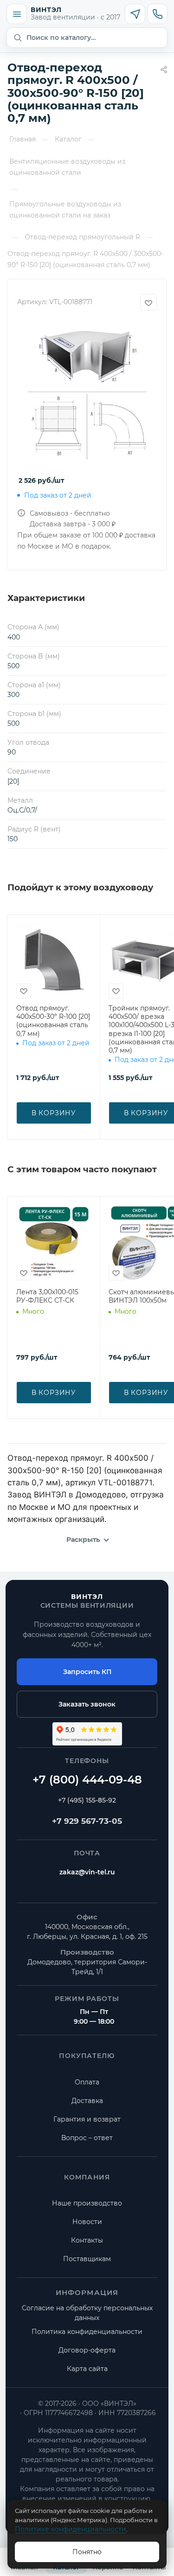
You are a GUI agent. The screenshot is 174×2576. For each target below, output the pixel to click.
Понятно (87, 2552)
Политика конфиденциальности (87, 2332)
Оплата (87, 2082)
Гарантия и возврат (87, 2119)
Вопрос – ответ (87, 2138)
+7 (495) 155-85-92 (87, 1800)
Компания (87, 2177)
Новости (87, 2222)
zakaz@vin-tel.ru (87, 1872)
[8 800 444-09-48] (87, 1780)
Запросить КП (87, 1672)
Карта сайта (87, 2369)
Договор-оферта (87, 2350)
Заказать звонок (87, 1704)
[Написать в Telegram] (135, 14)
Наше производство (87, 2203)
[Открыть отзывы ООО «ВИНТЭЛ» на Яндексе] (87, 1734)
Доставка (87, 2101)
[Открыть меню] (17, 14)
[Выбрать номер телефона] (157, 14)
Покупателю (87, 2056)
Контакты (87, 2240)
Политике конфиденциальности (71, 2529)
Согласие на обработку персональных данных (87, 2313)
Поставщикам (87, 2259)
